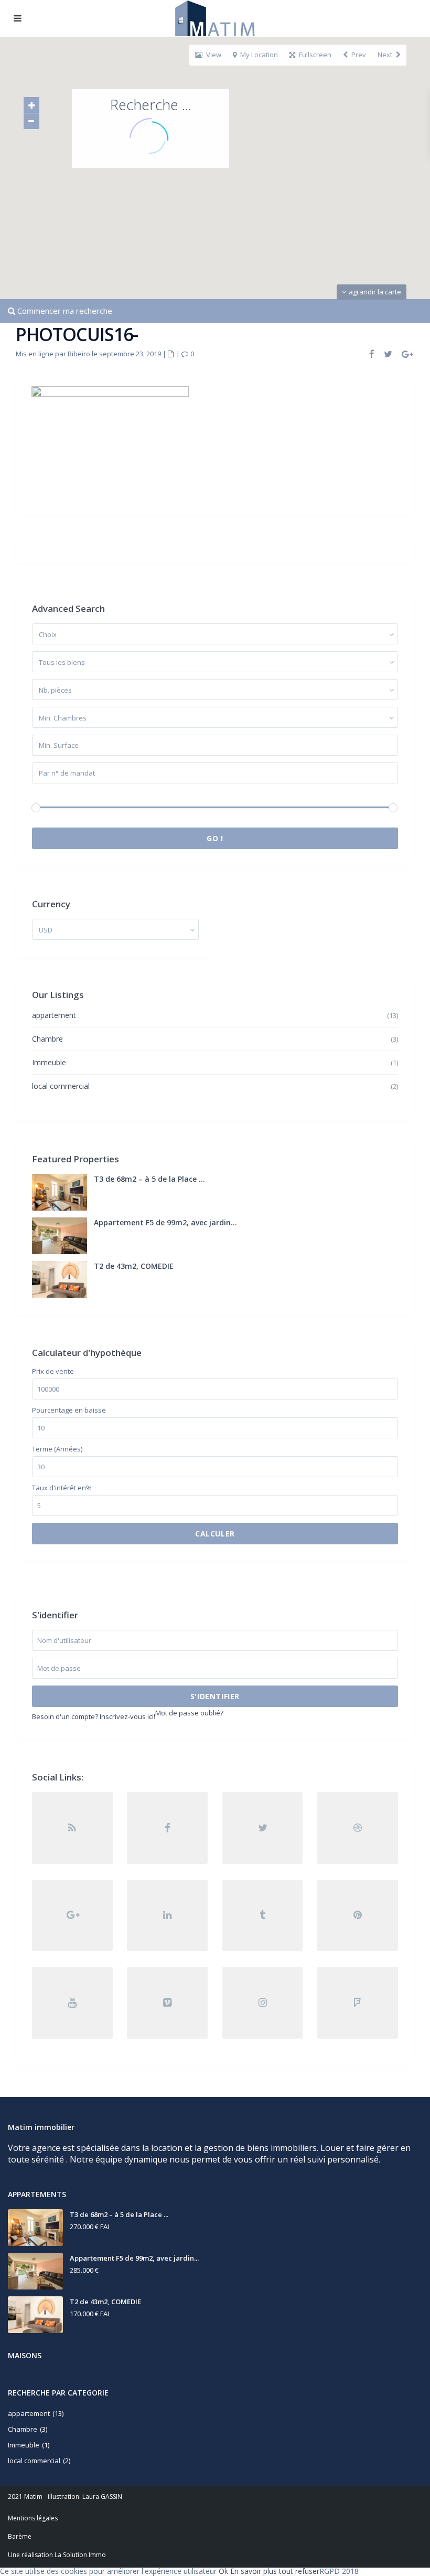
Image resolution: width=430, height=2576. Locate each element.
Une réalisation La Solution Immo (57, 2555)
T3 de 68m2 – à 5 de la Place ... (149, 1179)
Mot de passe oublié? (189, 1713)
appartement (54, 1015)
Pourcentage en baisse (69, 1410)
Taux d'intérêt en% (62, 1488)
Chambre (47, 1039)
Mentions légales (33, 2518)
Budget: (44, 794)
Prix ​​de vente (53, 1371)
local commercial (61, 1086)
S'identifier (215, 1696)
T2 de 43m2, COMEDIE (134, 1266)
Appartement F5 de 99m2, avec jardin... (165, 1222)
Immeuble (49, 1062)
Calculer (215, 1534)
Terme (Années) (57, 1449)
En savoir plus (254, 2571)
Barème (20, 2536)
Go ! (215, 838)
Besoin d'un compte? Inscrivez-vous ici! (94, 1716)
